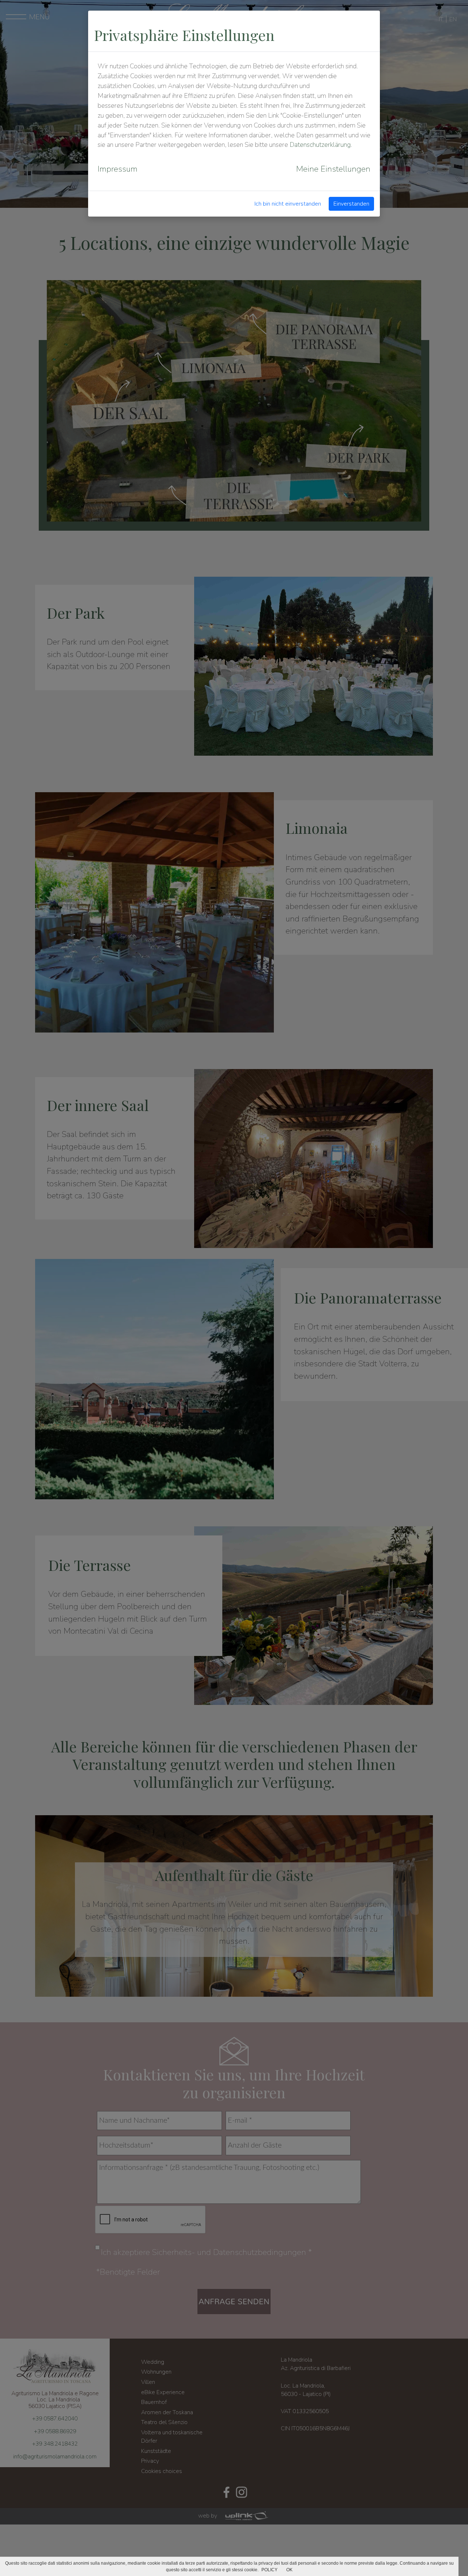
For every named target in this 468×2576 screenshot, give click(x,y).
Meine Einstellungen (333, 169)
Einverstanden (351, 204)
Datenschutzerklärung (320, 145)
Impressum (118, 169)
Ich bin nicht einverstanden (288, 204)
